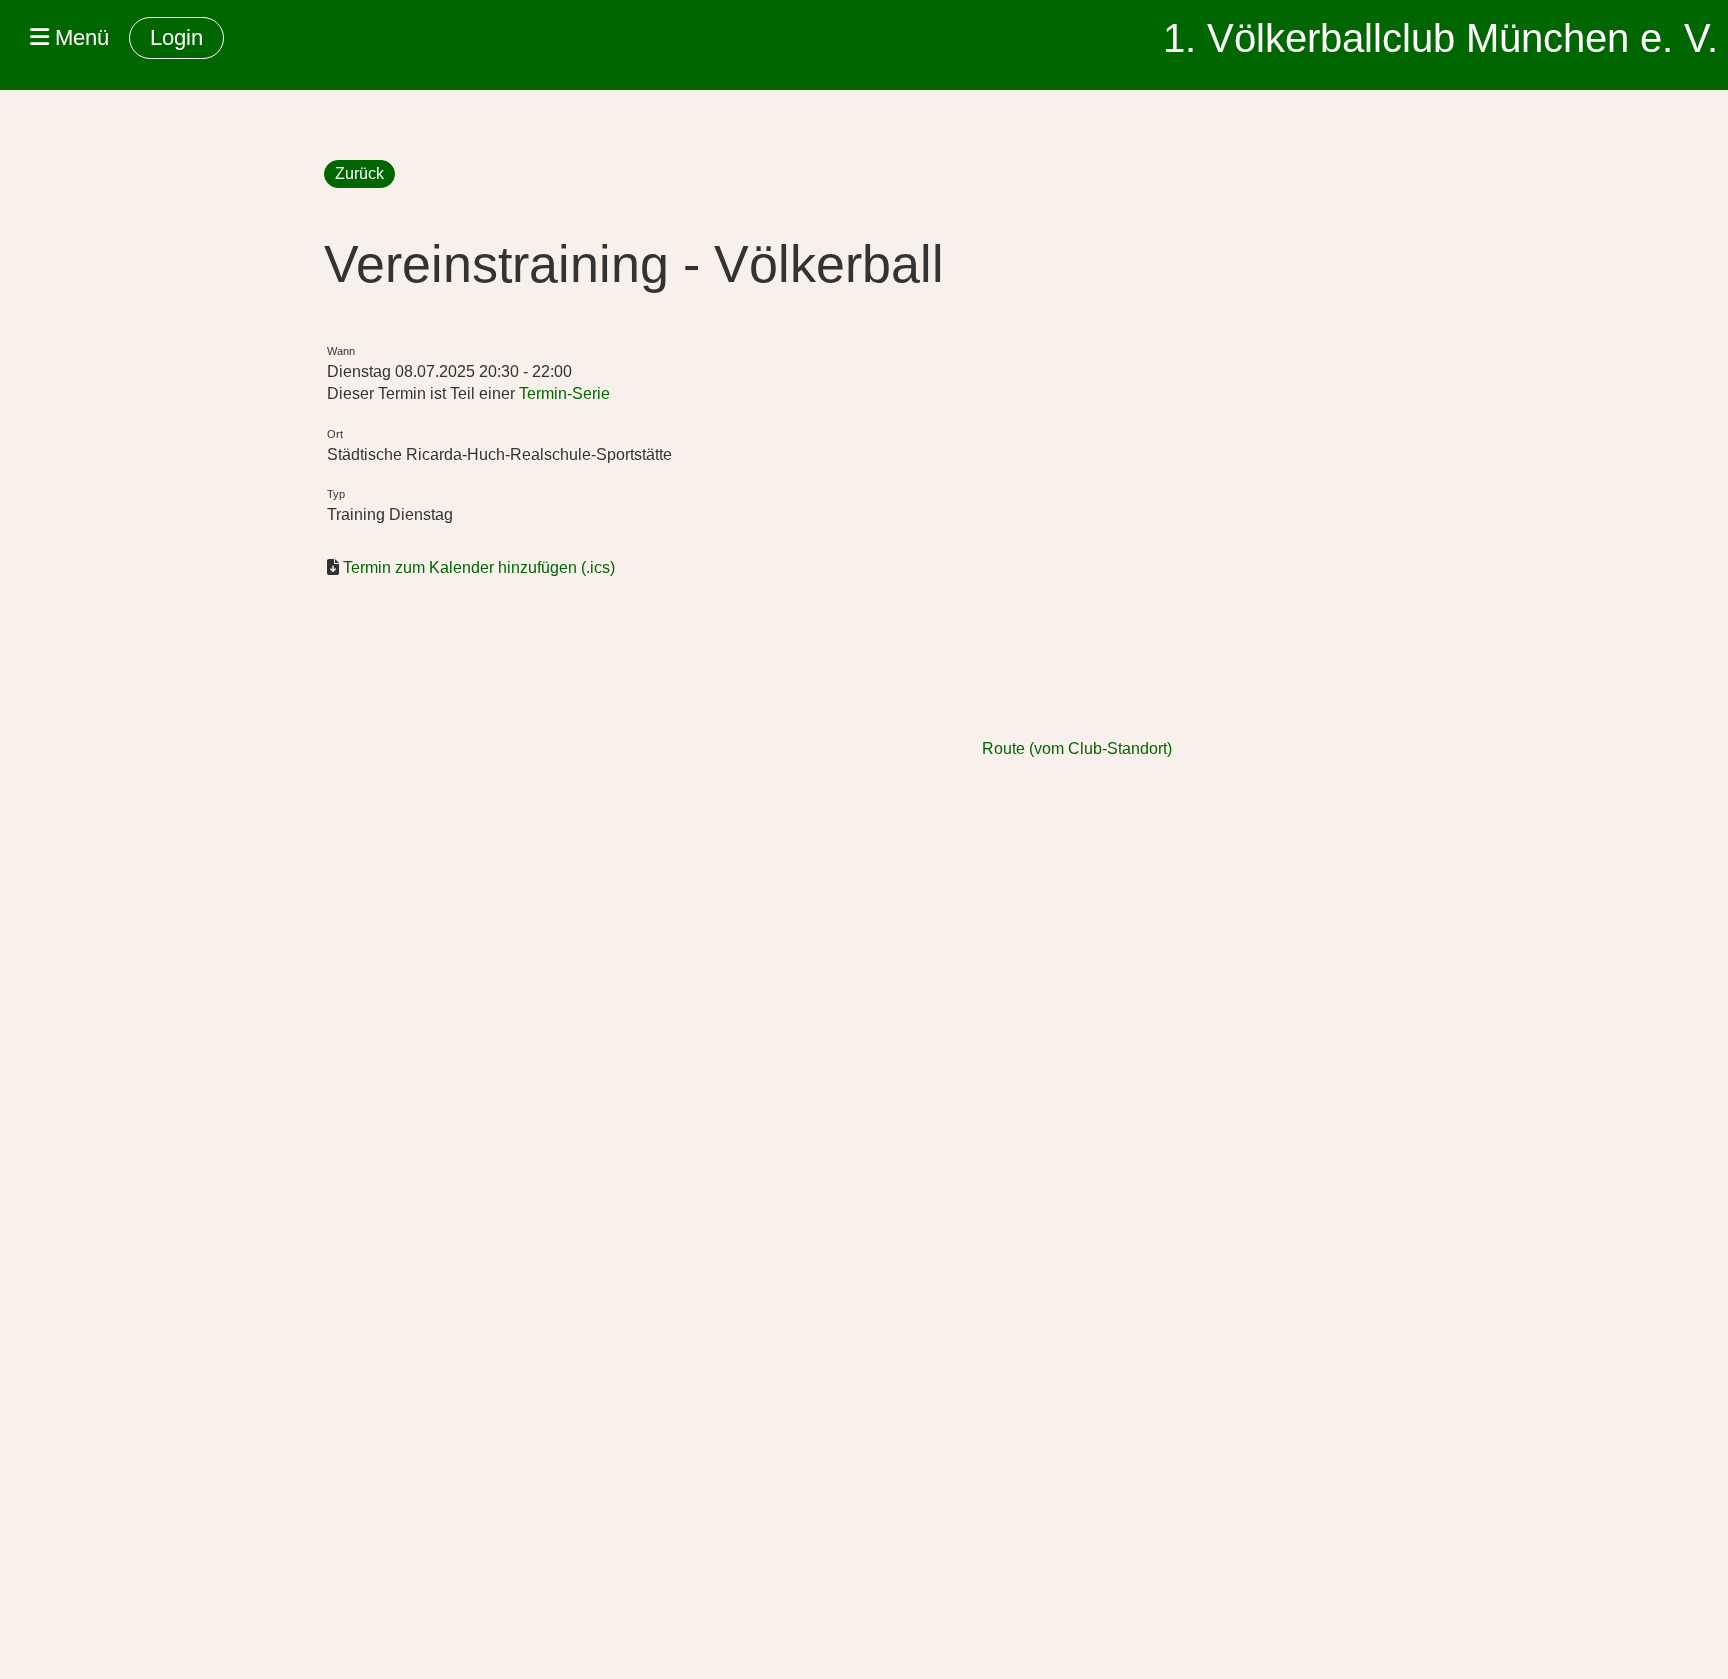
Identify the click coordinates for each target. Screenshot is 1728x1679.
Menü (79, 37)
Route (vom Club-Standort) (1077, 748)
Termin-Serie (564, 393)
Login (176, 37)
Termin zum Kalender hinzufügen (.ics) (479, 567)
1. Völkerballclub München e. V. (1440, 38)
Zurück (359, 173)
